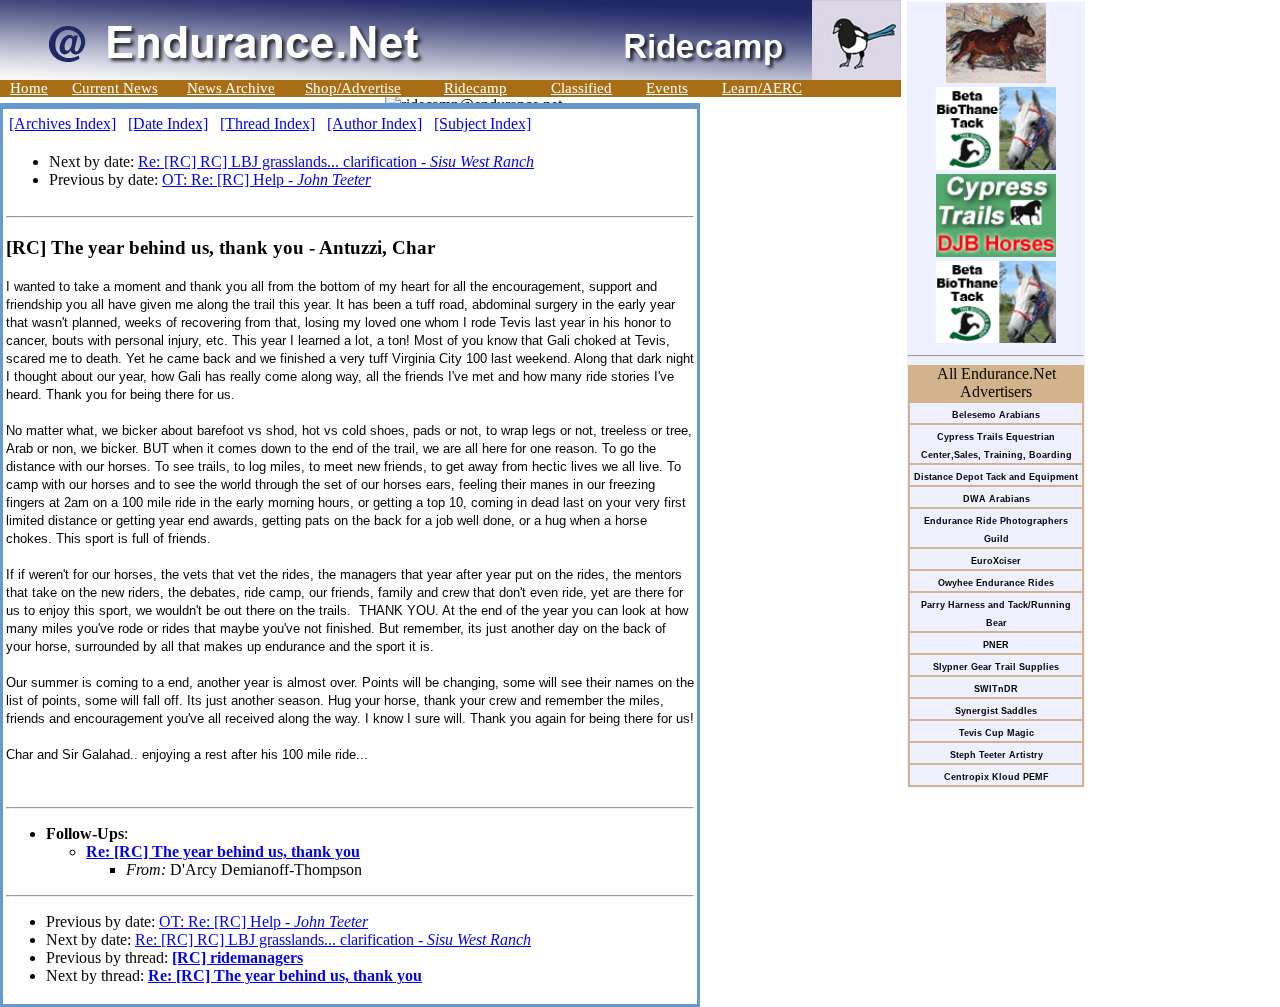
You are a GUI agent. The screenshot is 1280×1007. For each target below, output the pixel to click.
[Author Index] (374, 123)
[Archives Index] (62, 123)
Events (667, 88)
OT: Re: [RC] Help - (266, 179)
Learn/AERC (762, 88)
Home (29, 88)
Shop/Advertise (353, 88)
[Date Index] (168, 123)
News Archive (231, 88)
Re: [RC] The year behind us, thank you (223, 851)
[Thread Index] (267, 123)
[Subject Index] (482, 123)
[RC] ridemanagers (237, 957)
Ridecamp (475, 88)
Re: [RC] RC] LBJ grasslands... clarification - (336, 161)
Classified (581, 88)
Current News (115, 88)
